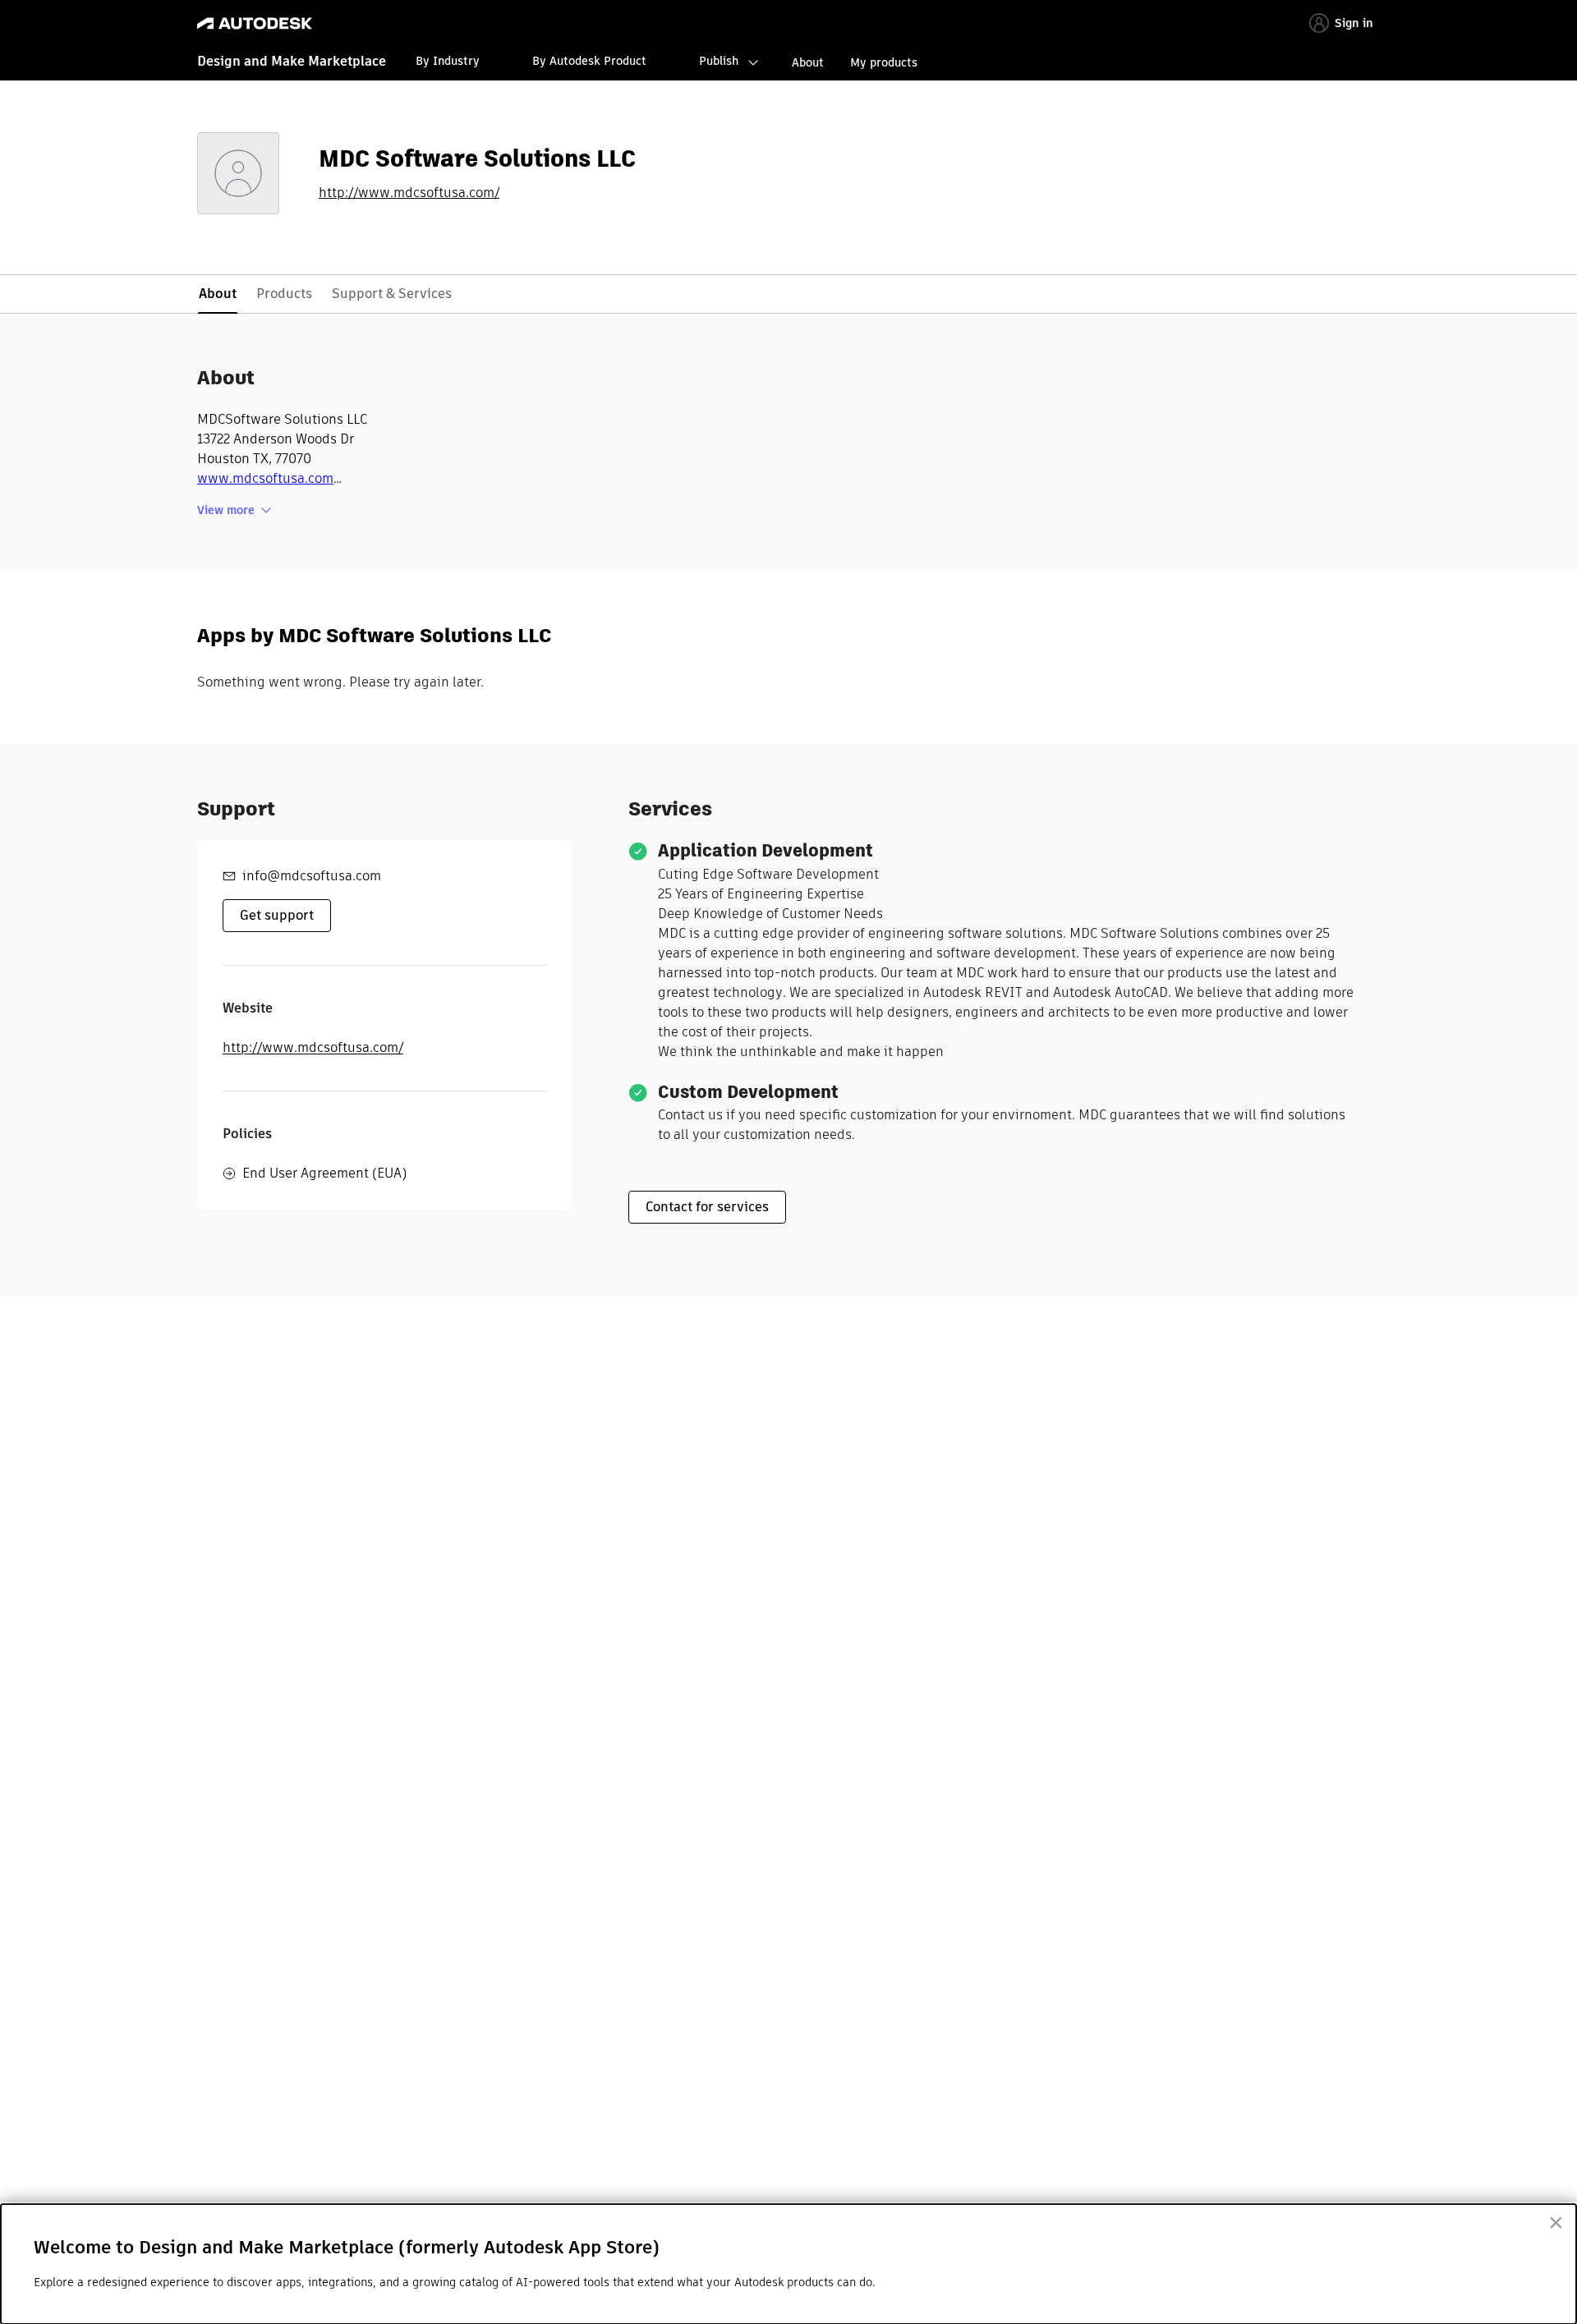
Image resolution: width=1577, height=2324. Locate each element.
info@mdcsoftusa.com (312, 876)
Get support (277, 915)
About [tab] (218, 294)
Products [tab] (284, 294)
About (808, 62)
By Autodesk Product (589, 61)
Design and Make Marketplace (292, 61)
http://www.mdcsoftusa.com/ (409, 193)
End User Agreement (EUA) (324, 1173)
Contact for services (707, 1207)
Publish (719, 61)
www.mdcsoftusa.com (265, 478)
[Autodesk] (255, 23)
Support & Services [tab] (392, 294)
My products (884, 62)
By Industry (448, 61)
